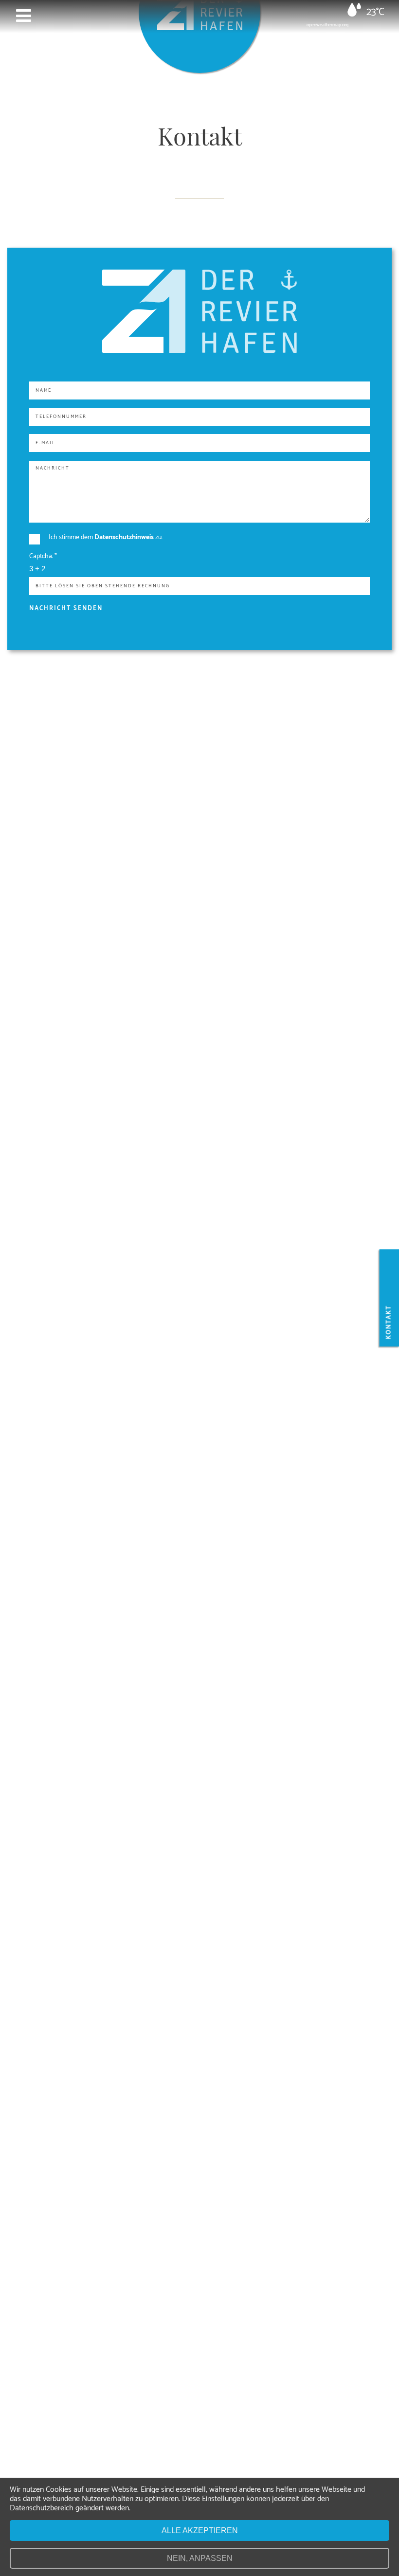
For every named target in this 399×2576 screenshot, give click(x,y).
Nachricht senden (66, 608)
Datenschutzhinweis (124, 537)
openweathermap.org (327, 25)
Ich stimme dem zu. (106, 537)
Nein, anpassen (200, 2558)
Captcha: (43, 556)
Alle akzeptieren (200, 2531)
